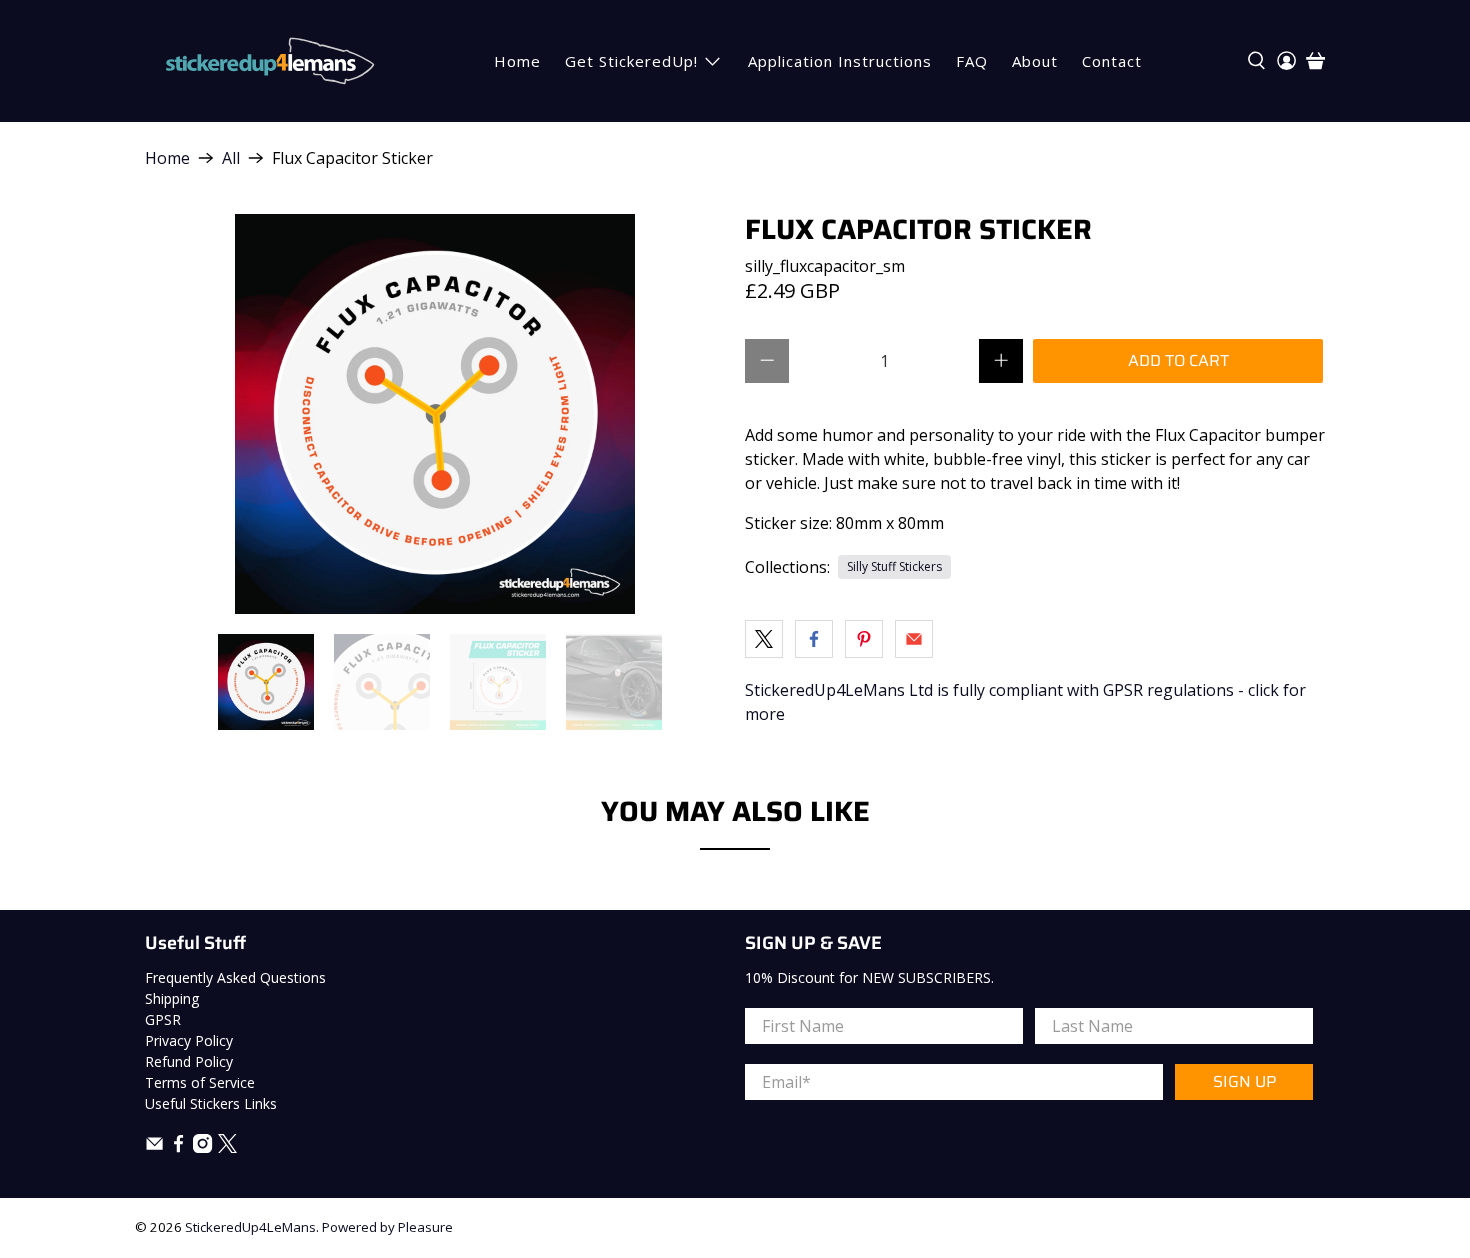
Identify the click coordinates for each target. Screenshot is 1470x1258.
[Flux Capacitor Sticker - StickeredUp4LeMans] (435, 414)
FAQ (972, 61)
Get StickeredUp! (631, 61)
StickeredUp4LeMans (250, 1227)
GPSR (163, 1019)
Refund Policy (189, 1061)
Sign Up (1244, 1081)
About (1035, 61)
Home (517, 61)
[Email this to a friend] (914, 639)
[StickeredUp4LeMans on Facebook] (178, 1147)
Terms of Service (200, 1082)
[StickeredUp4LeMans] (269, 61)
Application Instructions (840, 61)
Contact (1112, 61)
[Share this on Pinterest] (864, 639)
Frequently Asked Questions (235, 977)
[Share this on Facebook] (814, 639)
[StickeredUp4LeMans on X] (227, 1147)
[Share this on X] (764, 639)
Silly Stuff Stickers (894, 566)
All (231, 158)
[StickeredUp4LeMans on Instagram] (202, 1147)
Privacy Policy (189, 1040)
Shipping (172, 998)
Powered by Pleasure (387, 1227)
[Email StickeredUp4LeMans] (154, 1147)
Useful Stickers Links (211, 1103)
